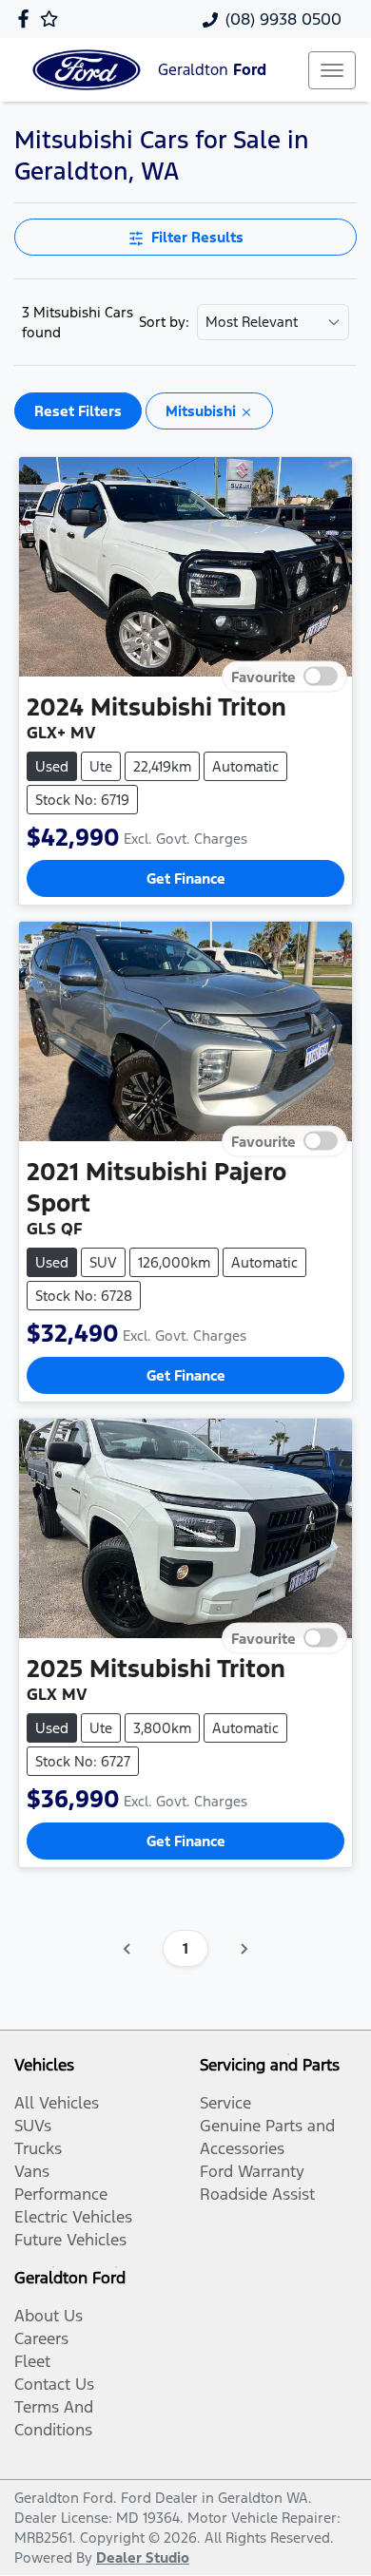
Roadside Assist (257, 2194)
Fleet (32, 2361)
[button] (332, 70)
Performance (61, 2194)
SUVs (33, 2126)
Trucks (38, 2148)
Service (225, 2103)
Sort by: (164, 322)
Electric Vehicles (73, 2217)
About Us (49, 2316)
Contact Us (54, 2384)
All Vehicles (57, 2103)
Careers (41, 2338)
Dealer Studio (143, 2557)
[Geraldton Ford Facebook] (27, 19)
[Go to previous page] (127, 1949)
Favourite (264, 676)
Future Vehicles (70, 2240)
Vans (32, 2171)
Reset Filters (78, 411)
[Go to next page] (244, 1949)
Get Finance (186, 878)
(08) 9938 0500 (283, 19)
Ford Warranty (252, 2171)
